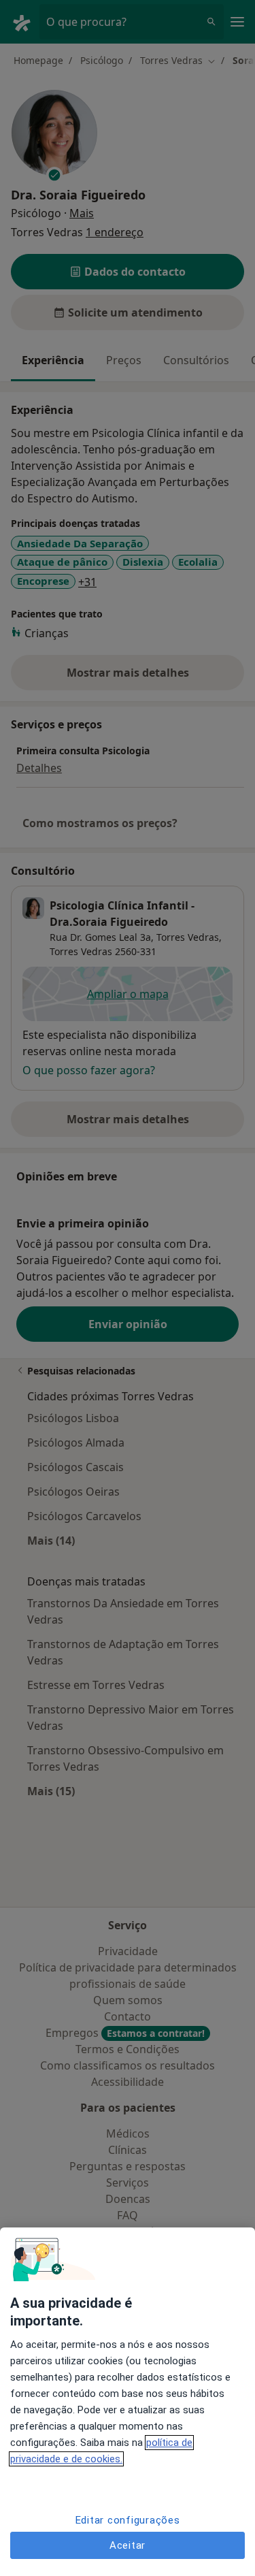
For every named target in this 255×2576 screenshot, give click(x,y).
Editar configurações (128, 2520)
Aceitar (128, 2545)
